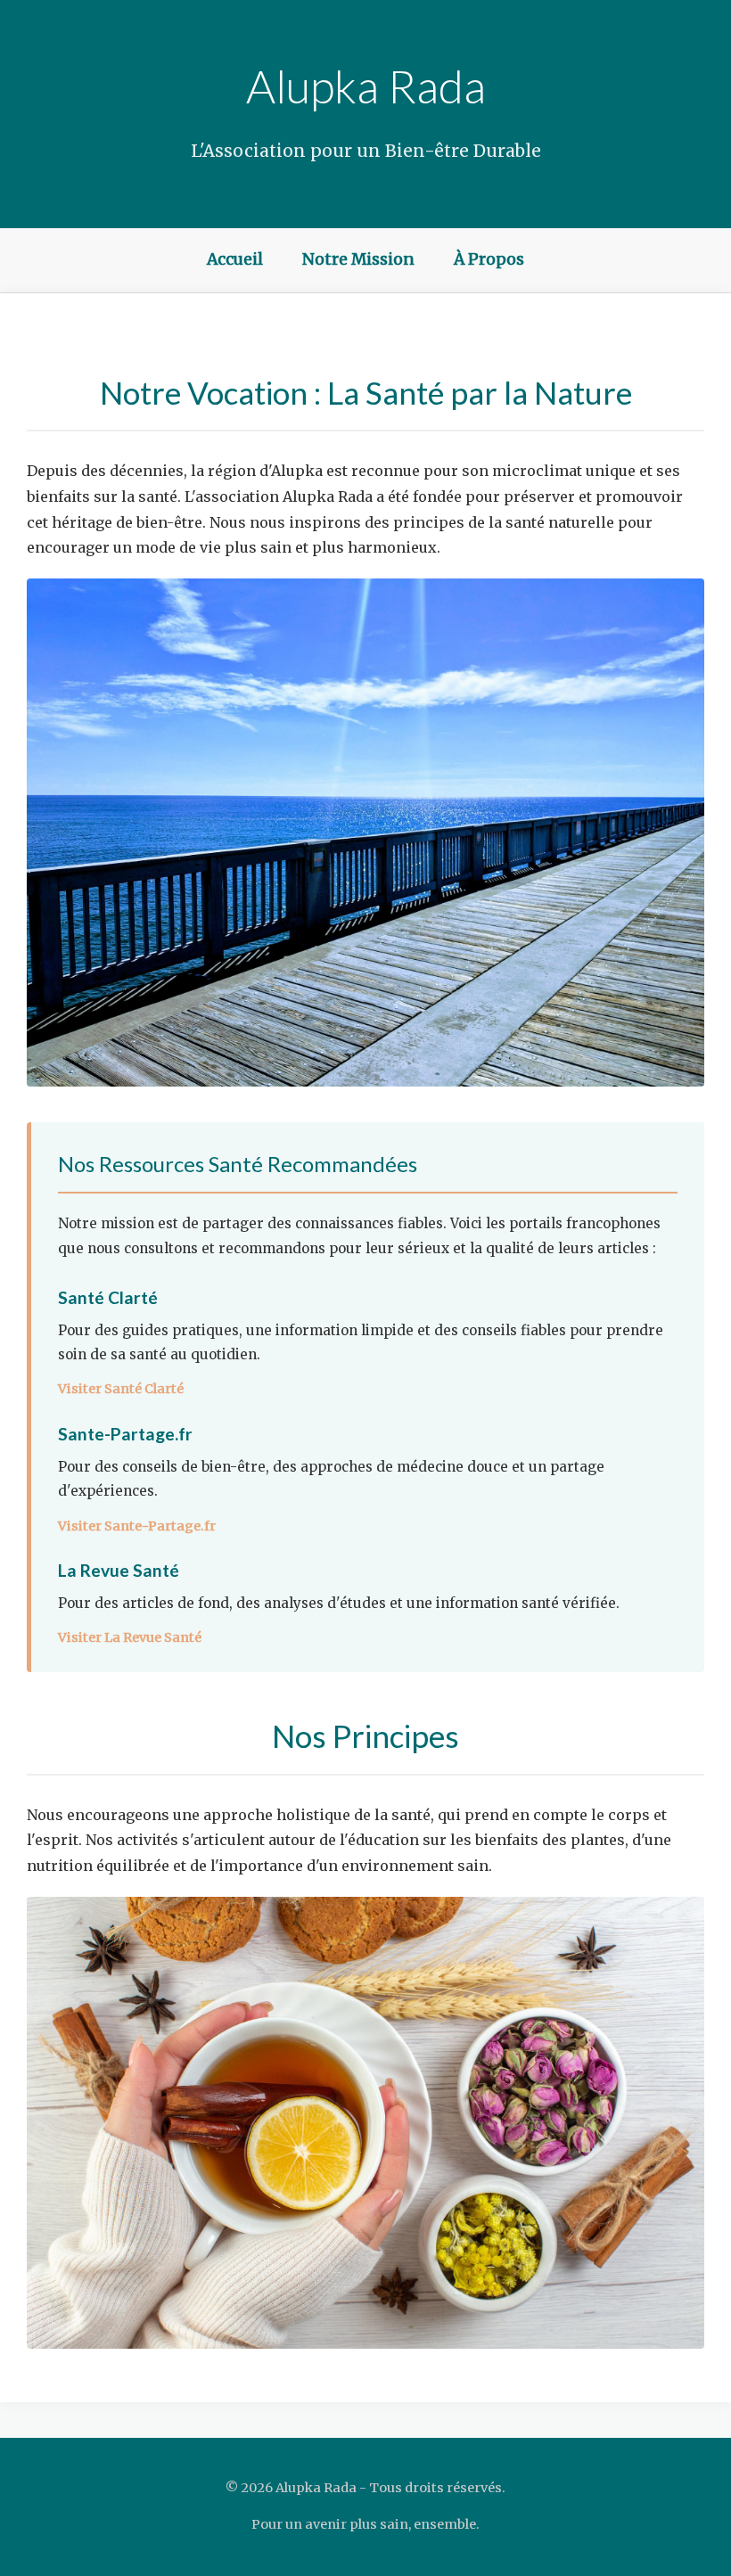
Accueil (235, 259)
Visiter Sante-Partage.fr (137, 1526)
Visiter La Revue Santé (130, 1637)
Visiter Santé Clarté (121, 1389)
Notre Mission (358, 259)
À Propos (489, 259)
